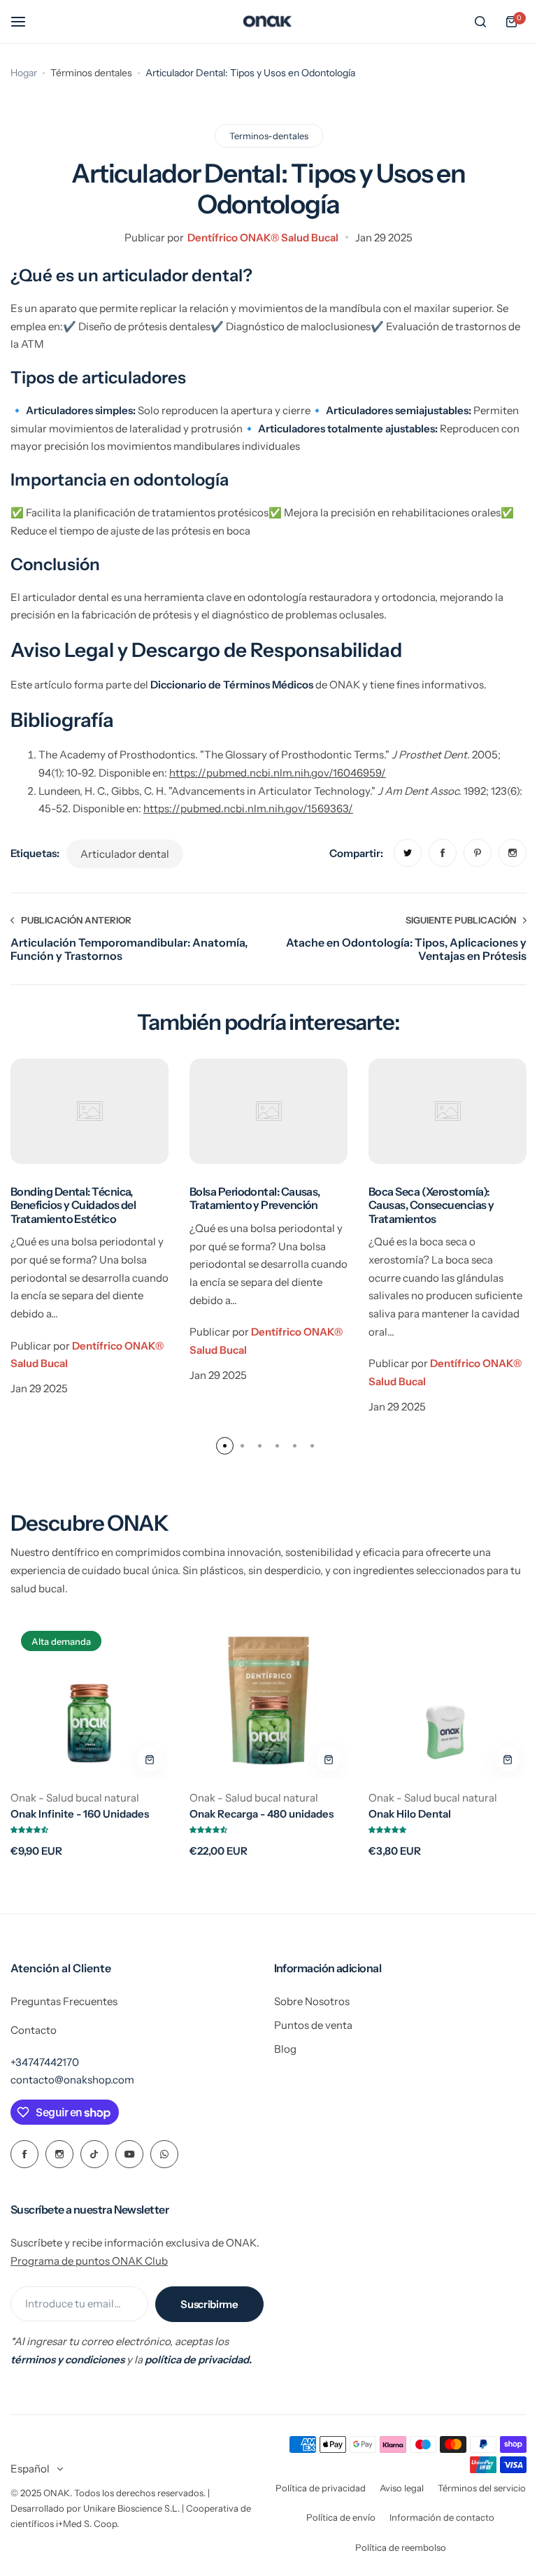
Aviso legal (402, 2488)
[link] (408, 853)
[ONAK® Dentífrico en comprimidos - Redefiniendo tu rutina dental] (268, 22)
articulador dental (125, 854)
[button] (225, 1446)
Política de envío (341, 2517)
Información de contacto (442, 2517)
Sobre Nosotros (312, 2001)
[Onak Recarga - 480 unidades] (268, 1699)
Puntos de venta (313, 2025)
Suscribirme (209, 2304)
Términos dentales (91, 73)
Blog (285, 2049)
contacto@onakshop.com (72, 2080)
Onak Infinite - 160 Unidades (80, 1814)
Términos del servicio (482, 2488)
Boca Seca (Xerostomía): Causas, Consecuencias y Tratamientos (431, 1205)
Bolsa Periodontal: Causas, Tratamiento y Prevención (255, 1198)
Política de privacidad (321, 2488)
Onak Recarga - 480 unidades (262, 1814)
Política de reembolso (401, 2547)
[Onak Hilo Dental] (447, 1699)
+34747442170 (45, 2062)
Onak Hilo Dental (410, 1814)
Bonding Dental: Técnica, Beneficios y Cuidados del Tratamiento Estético (73, 1205)
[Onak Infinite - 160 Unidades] (89, 1699)
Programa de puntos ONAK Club (89, 2261)
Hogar (24, 73)
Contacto (34, 2030)
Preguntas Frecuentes (64, 2001)
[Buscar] (480, 22)
